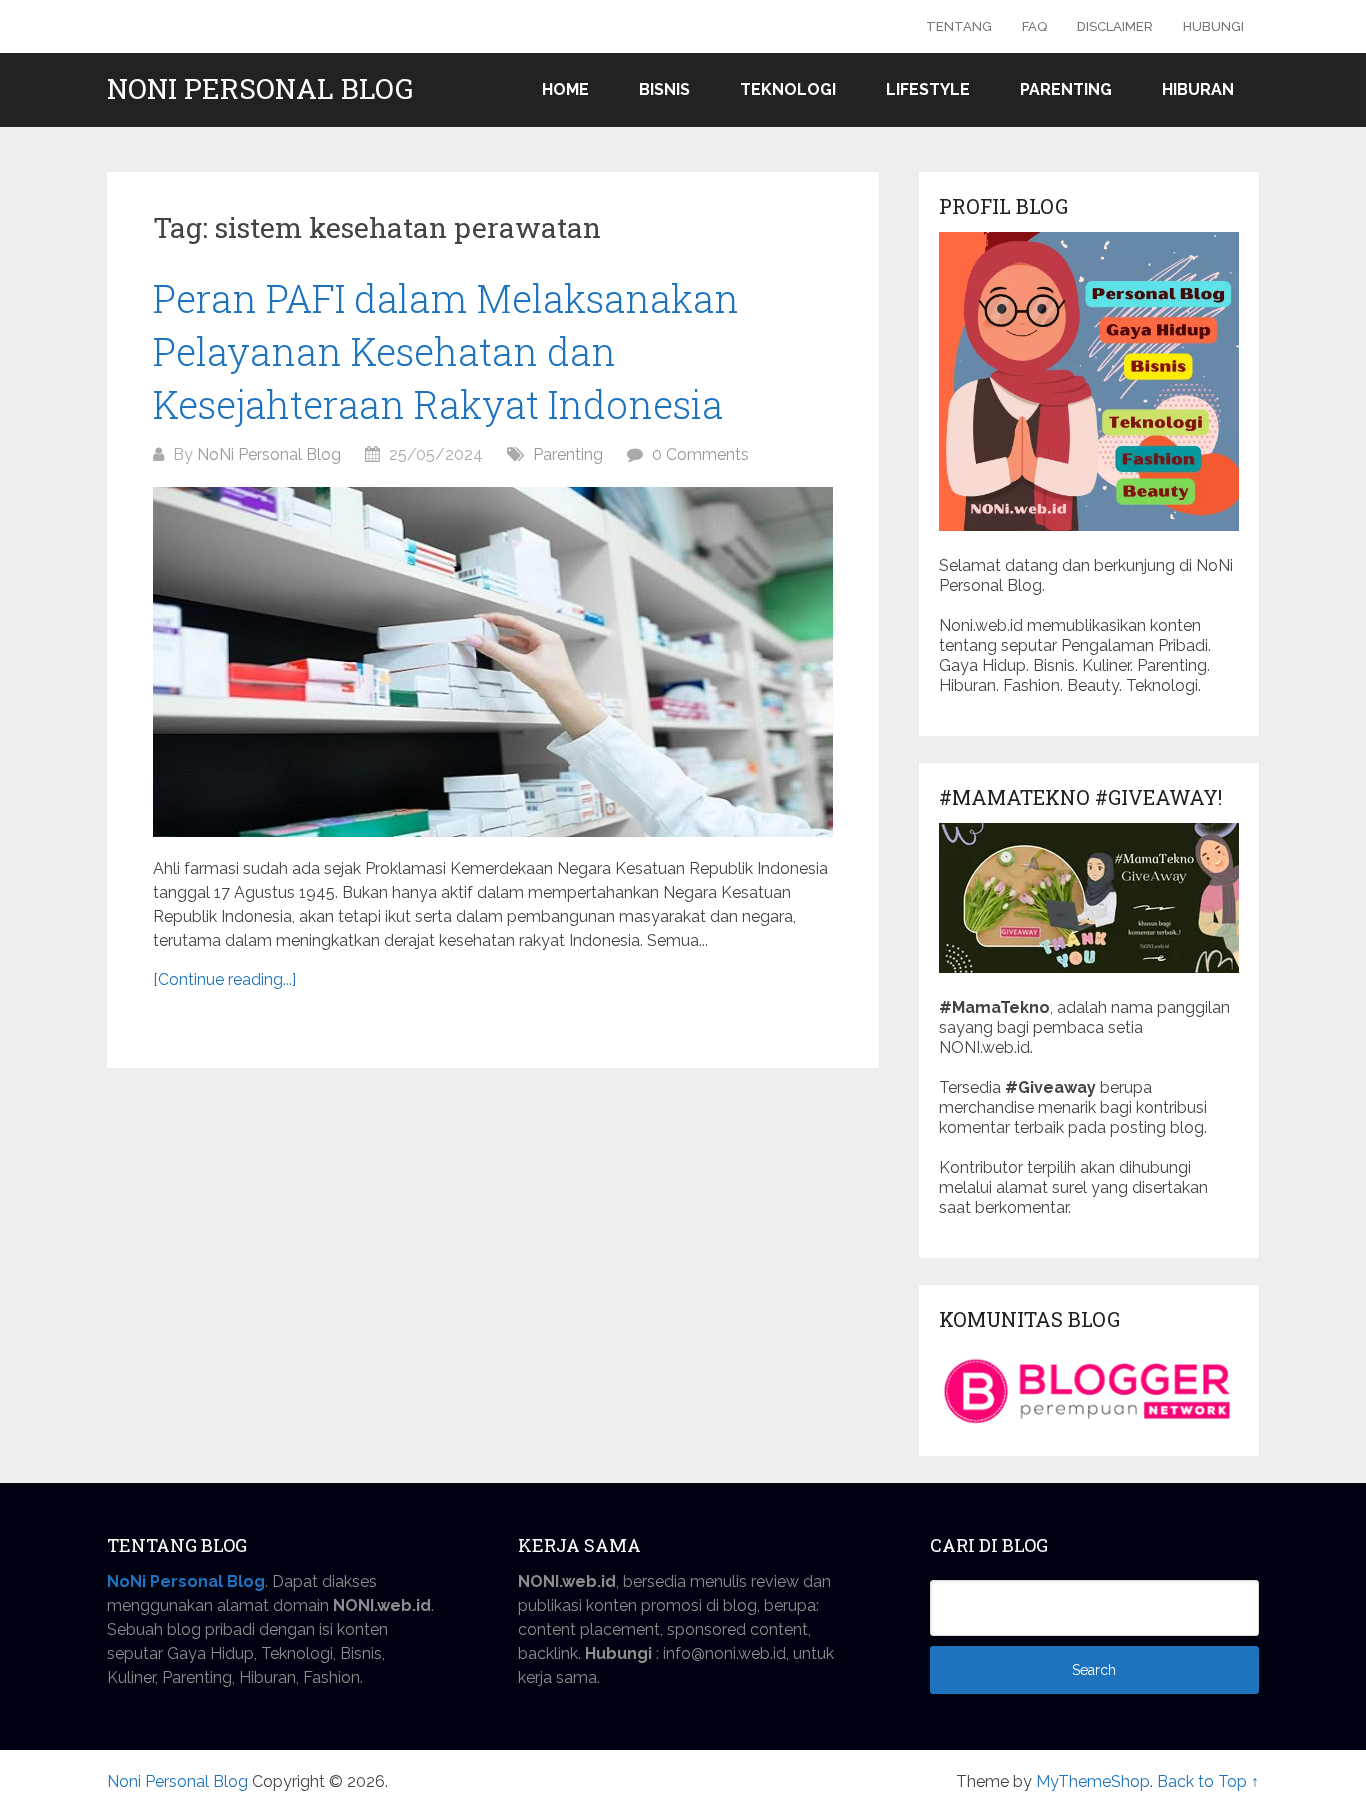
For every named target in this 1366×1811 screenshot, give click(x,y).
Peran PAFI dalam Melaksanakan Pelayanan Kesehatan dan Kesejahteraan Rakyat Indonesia (446, 351)
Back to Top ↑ (1208, 1781)
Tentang (959, 26)
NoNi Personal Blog (269, 454)
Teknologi (788, 89)
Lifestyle (928, 89)
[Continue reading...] (224, 979)
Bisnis (664, 89)
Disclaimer (1115, 26)
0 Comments (700, 454)
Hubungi (1213, 26)
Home (565, 89)
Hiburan (1198, 89)
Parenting (1066, 89)
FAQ (1034, 26)
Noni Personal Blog (260, 89)
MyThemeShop (1093, 1781)
